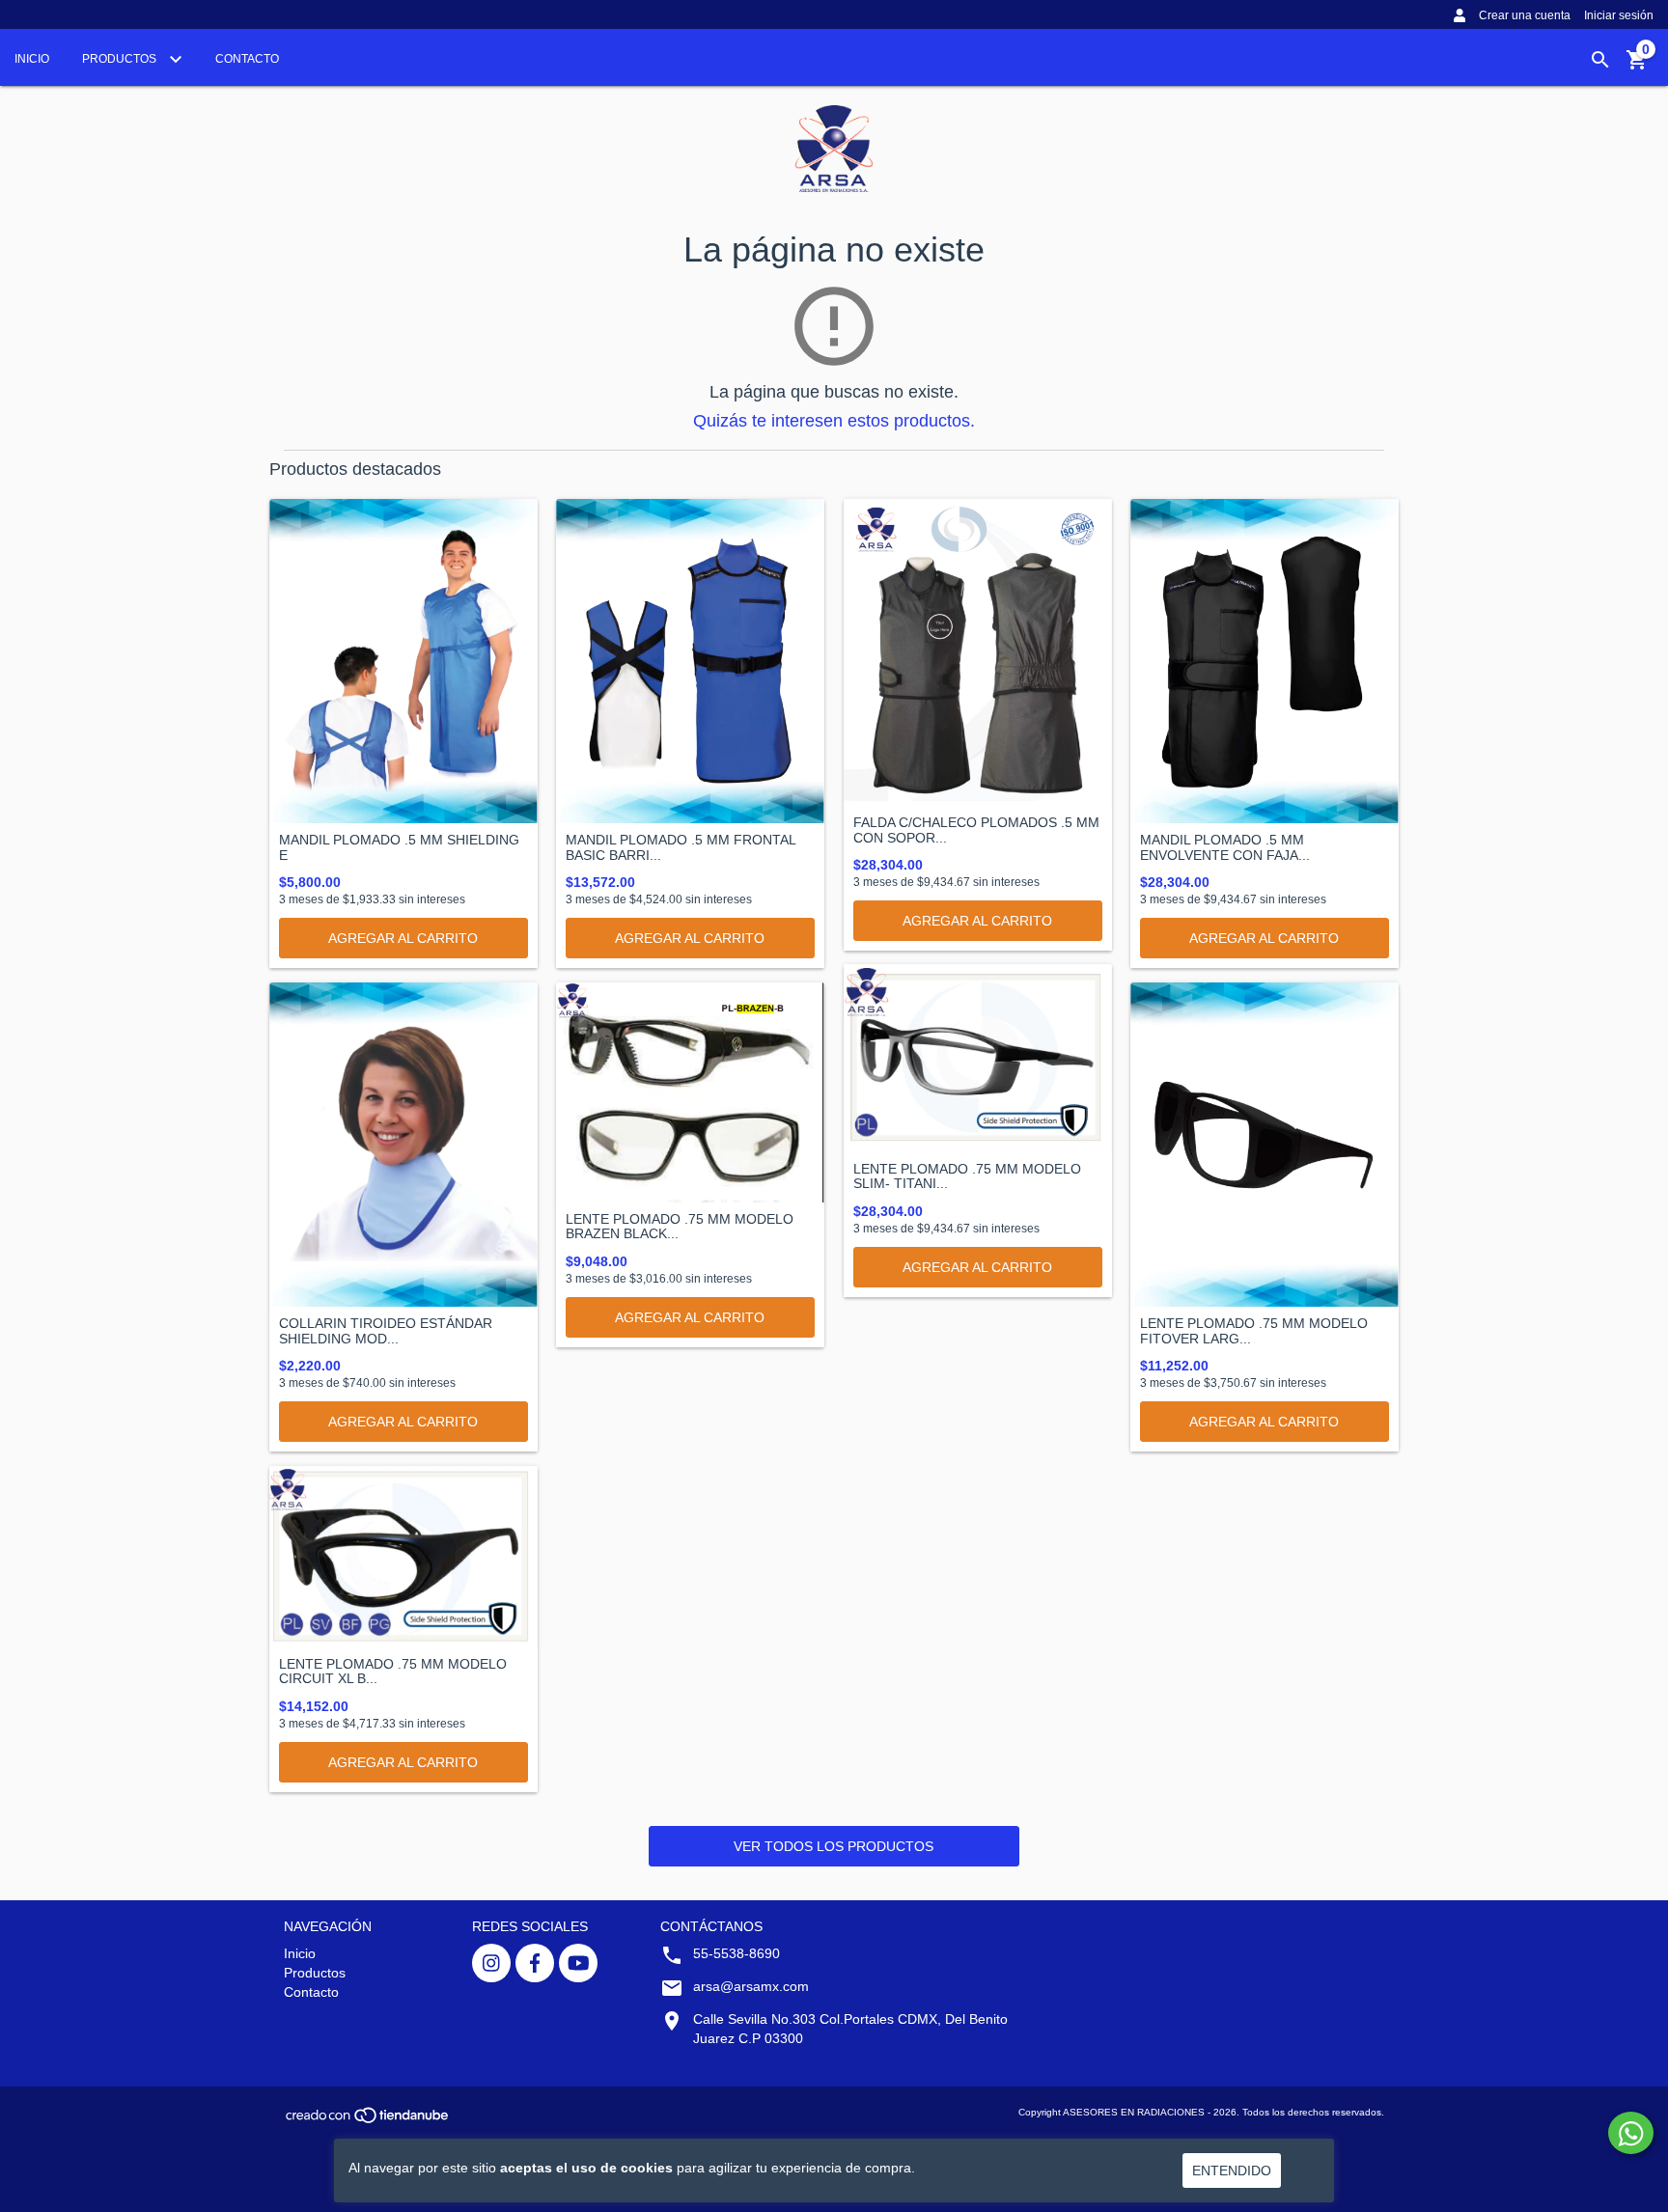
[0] (1637, 67)
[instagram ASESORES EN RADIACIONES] (491, 1963)
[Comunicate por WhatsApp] (1631, 2133)
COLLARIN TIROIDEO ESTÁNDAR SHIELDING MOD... (386, 1331)
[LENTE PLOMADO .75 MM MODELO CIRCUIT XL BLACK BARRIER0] (403, 1557)
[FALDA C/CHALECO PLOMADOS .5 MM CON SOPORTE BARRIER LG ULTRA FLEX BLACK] (978, 652)
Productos (121, 59)
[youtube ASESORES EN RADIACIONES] (578, 1963)
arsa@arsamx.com (751, 1986)
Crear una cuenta (1525, 15)
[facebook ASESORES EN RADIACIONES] (535, 1963)
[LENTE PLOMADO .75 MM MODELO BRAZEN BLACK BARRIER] (690, 1092)
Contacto (247, 59)
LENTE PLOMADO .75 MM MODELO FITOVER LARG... (1254, 1331)
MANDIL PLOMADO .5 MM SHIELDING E (399, 847)
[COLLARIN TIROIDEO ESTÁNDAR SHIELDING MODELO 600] (403, 1145)
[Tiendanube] (368, 2122)
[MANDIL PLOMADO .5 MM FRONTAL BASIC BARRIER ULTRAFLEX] (690, 661)
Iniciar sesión (1619, 15)
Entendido (1232, 2171)
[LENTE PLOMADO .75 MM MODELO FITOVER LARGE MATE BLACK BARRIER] (1265, 1145)
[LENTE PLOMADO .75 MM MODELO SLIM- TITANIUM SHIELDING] (978, 1058)
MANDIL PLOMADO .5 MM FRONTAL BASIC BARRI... (681, 847)
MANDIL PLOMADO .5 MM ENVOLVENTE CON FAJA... (1225, 847)
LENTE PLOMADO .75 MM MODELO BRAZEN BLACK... (680, 1227)
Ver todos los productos (834, 1846)
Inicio (32, 59)
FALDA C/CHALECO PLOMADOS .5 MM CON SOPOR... (976, 830)
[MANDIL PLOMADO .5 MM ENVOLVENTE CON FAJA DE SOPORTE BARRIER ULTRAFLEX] (1265, 661)
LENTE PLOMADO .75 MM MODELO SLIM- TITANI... (967, 1176)
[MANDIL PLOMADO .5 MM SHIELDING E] (403, 661)
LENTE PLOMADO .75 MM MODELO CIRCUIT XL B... (393, 1672)
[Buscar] (1600, 60)
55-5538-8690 (737, 1953)
